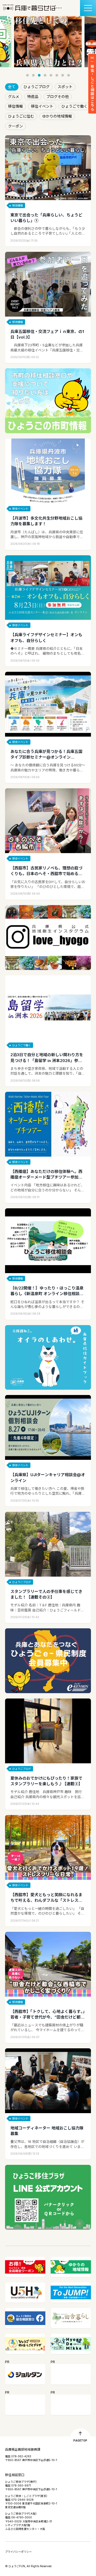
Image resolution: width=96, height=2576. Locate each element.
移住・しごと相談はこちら (92, 88)
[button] (27, 75)
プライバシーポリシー (18, 2552)
